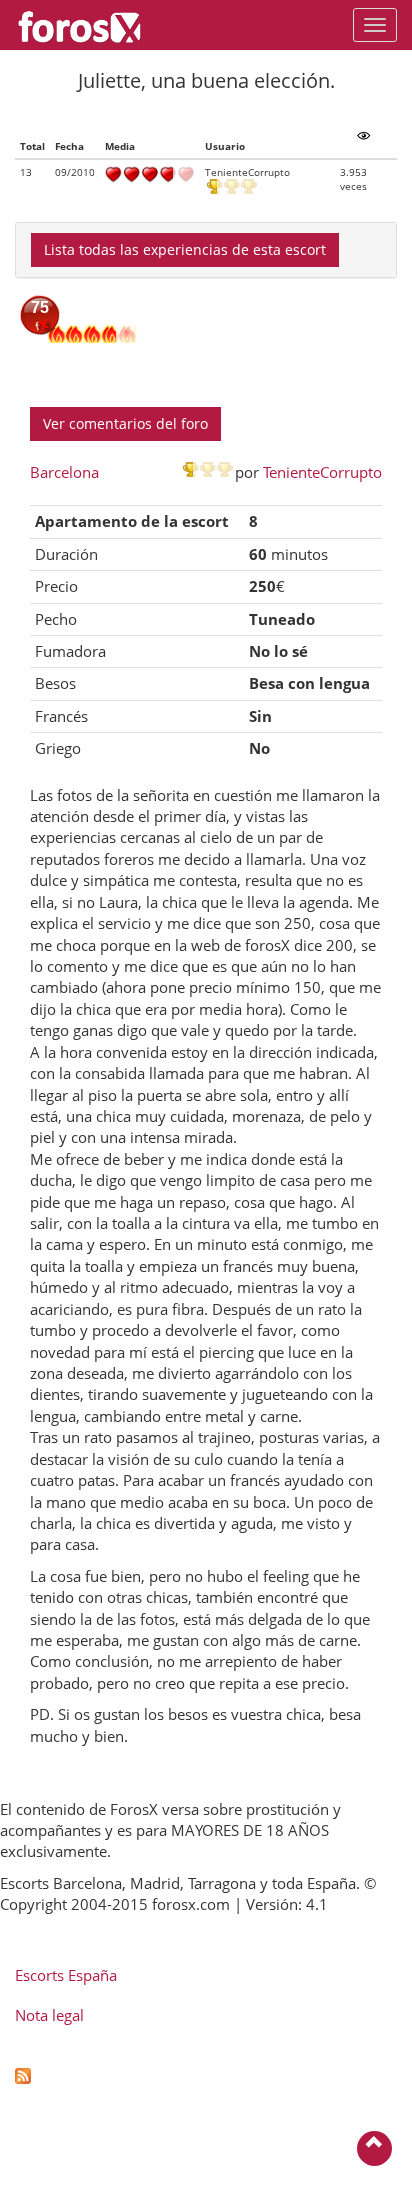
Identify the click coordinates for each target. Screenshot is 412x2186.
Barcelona (64, 472)
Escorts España (66, 1975)
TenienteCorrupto (322, 472)
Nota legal (49, 2015)
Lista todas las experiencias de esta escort (185, 249)
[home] (89, 25)
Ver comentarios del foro (125, 423)
